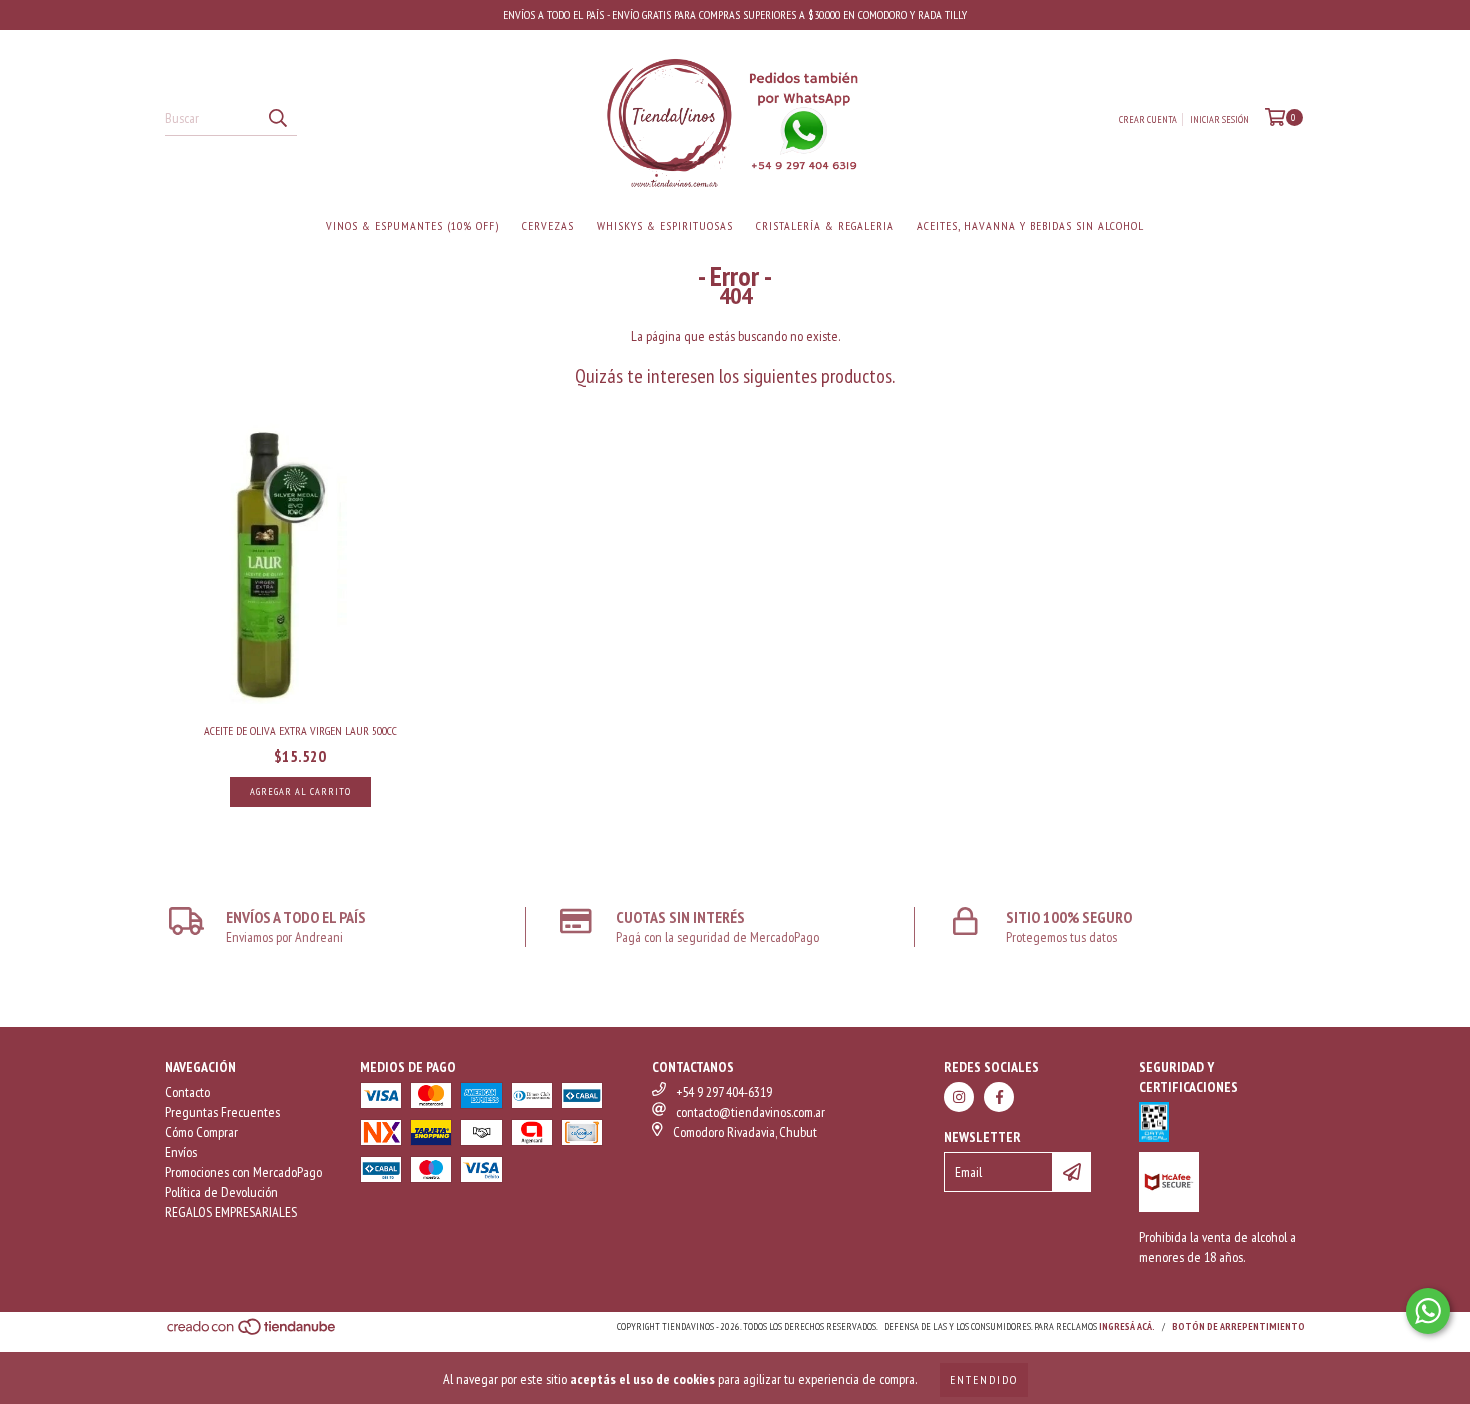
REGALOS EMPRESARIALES (231, 1212)
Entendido (984, 1379)
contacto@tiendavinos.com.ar (750, 1112)
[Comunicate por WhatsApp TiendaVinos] (1428, 1311)
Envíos (181, 1152)
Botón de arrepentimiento (1238, 1326)
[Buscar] (277, 118)
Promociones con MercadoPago (243, 1172)
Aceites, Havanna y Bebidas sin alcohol (1030, 225)
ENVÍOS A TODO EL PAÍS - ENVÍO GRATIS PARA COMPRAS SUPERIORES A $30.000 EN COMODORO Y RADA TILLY (735, 14)
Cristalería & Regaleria (825, 225)
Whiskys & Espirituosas (665, 225)
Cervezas (548, 225)
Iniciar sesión (1219, 119)
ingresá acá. (1127, 1326)
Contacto (187, 1092)
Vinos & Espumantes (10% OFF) (412, 225)
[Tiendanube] (252, 1333)
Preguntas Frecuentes (222, 1112)
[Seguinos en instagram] (959, 1097)
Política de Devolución (221, 1192)
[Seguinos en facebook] (999, 1097)
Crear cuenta (1148, 119)
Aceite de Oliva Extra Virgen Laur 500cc (300, 730)
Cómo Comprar (201, 1132)
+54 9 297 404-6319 (724, 1092)
